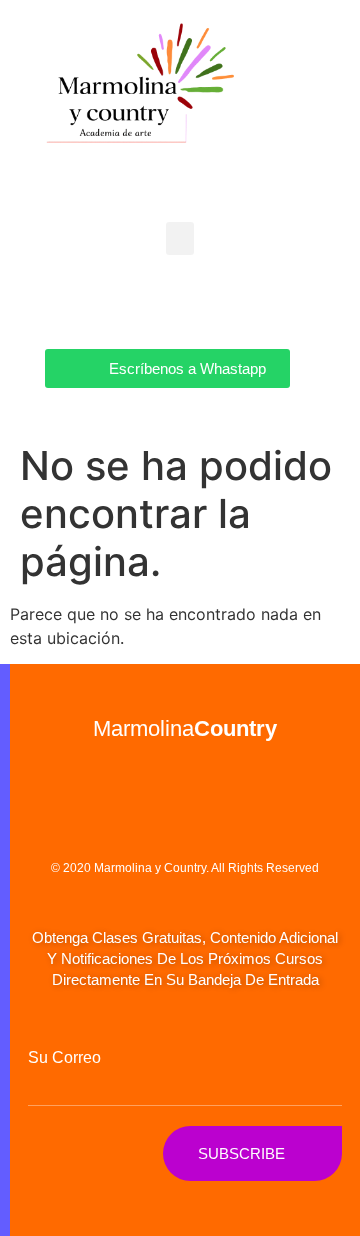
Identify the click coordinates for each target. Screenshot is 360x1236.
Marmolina (185, 728)
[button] (180, 238)
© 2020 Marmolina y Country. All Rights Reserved (185, 868)
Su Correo (64, 1058)
